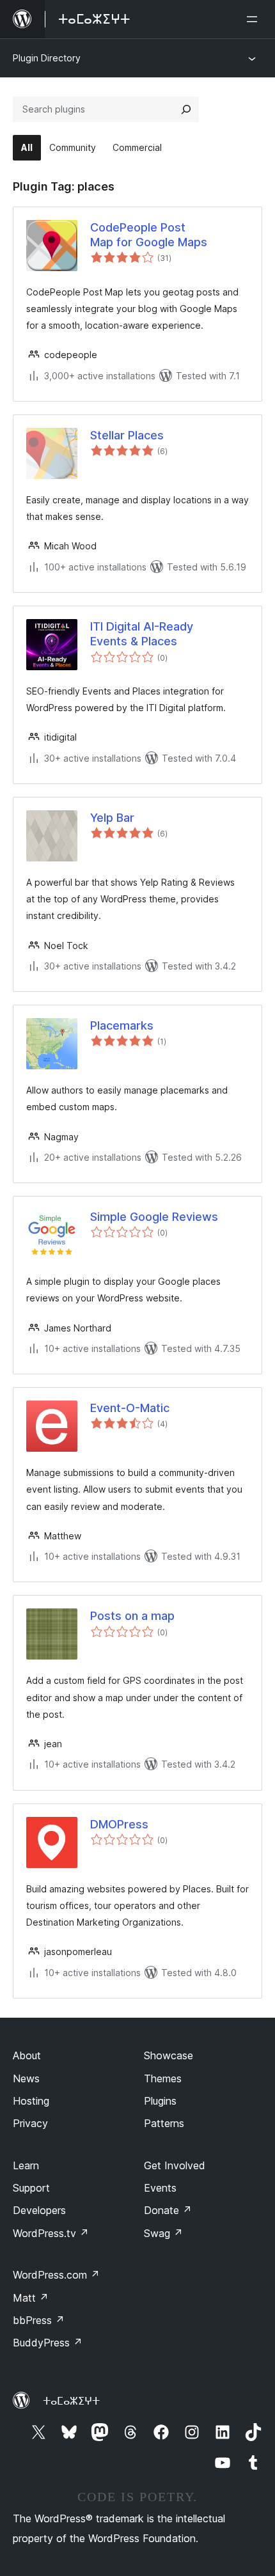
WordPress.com (56, 2275)
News (26, 2078)
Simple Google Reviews (154, 1217)
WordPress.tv (51, 2233)
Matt (31, 2298)
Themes (163, 2078)
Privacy (30, 2123)
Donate (168, 2210)
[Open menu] (255, 19)
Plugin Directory (47, 58)
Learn (26, 2165)
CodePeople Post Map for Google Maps (149, 235)
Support (31, 2188)
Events (160, 2188)
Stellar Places (127, 435)
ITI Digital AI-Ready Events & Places (142, 634)
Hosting (31, 2101)
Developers (39, 2210)
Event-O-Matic (130, 1408)
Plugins (160, 2101)
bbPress (39, 2320)
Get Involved (175, 2165)
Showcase (169, 2055)
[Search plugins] (186, 109)
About (27, 2055)
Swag (163, 2233)
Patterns (164, 2123)
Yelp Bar (112, 818)
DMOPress (119, 1824)
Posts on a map (132, 1616)
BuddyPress (48, 2343)
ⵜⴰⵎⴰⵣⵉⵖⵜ (71, 2401)
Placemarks (122, 1025)
